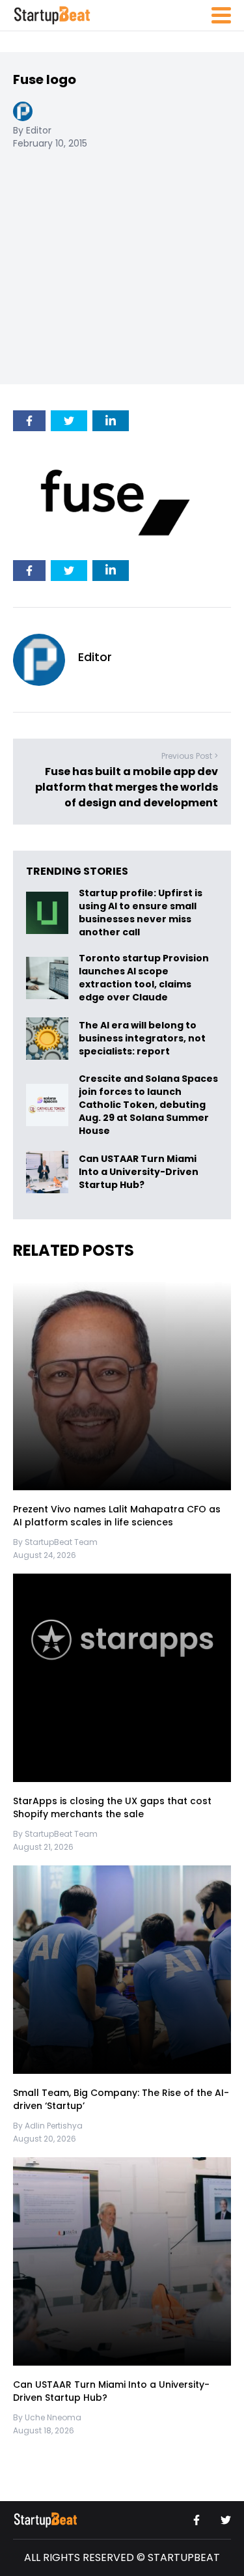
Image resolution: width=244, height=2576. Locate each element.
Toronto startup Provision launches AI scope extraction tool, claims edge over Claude (144, 978)
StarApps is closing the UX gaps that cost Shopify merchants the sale (112, 1808)
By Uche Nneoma (47, 2417)
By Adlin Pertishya (48, 2126)
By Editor (32, 130)
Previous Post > (190, 757)
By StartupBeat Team (55, 1542)
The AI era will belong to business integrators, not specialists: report (142, 1038)
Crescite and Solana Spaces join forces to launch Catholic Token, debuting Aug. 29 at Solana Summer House (148, 1105)
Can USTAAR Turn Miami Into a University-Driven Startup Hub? (139, 1172)
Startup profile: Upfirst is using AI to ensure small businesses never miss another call (141, 913)
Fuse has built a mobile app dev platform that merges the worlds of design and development (127, 788)
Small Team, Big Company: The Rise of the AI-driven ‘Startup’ (121, 2100)
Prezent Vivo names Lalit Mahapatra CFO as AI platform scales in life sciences (117, 1516)
